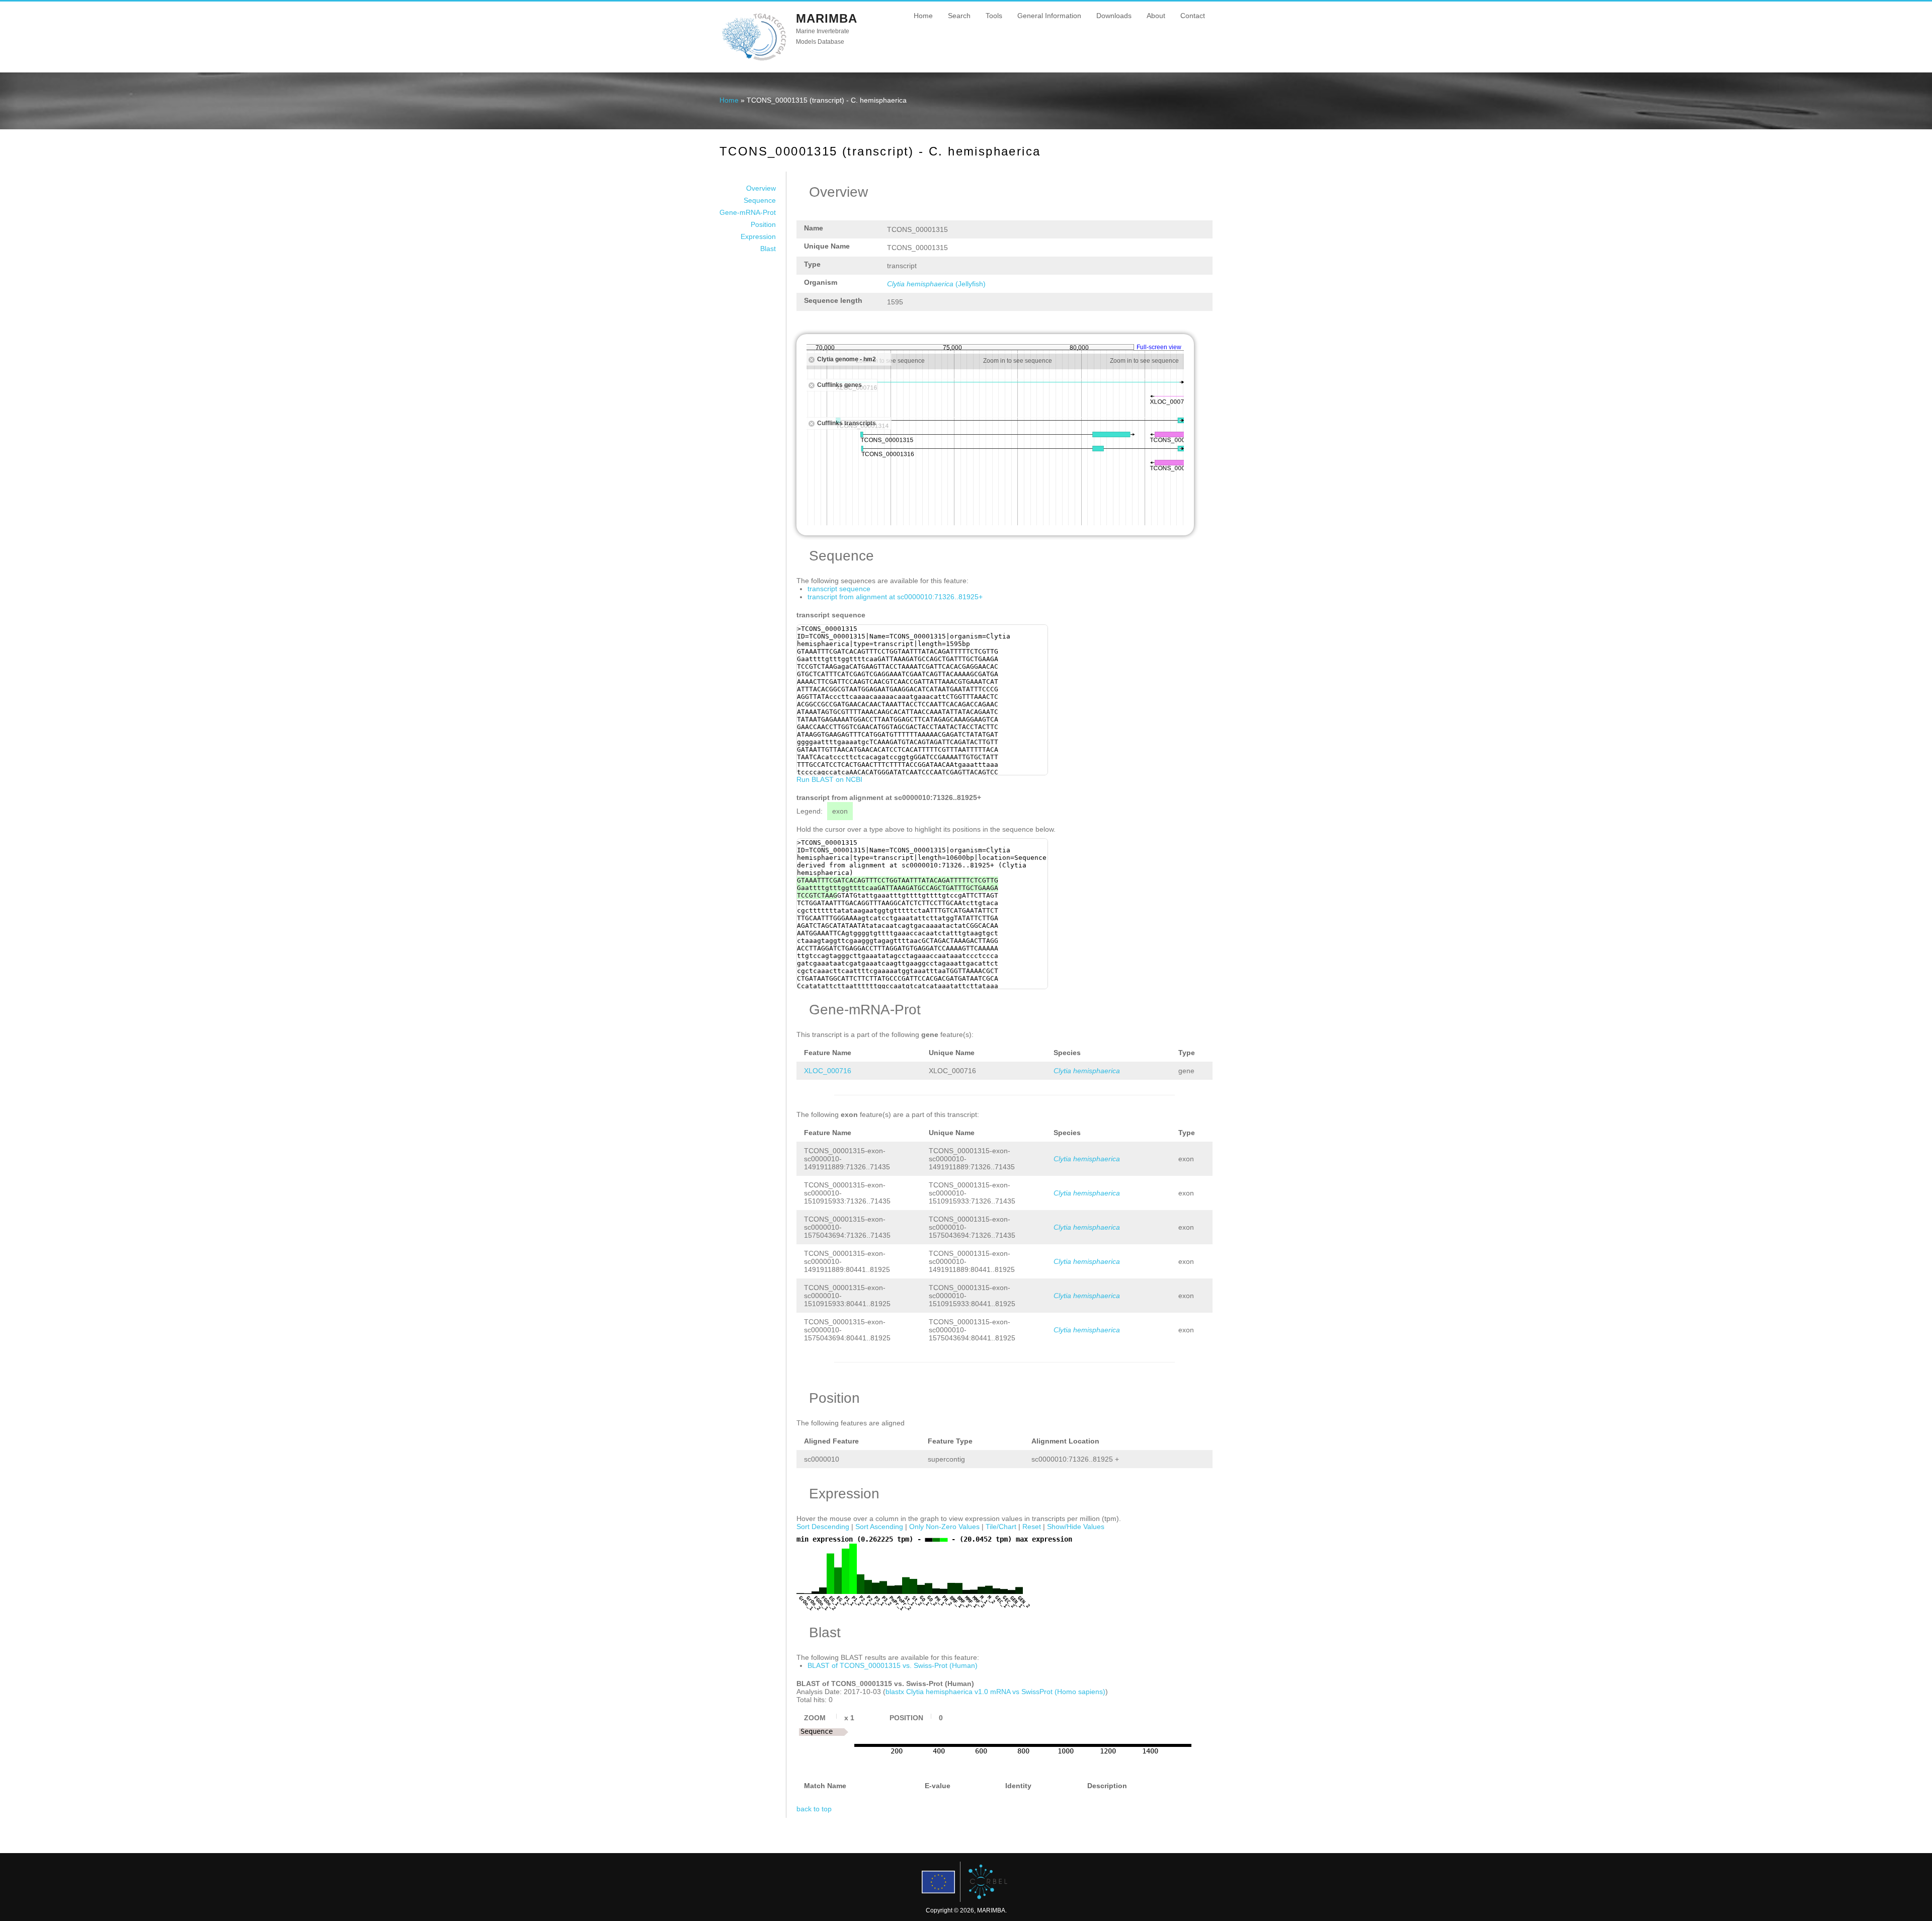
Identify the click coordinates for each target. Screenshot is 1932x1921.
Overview (761, 188)
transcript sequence (839, 589)
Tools (994, 16)
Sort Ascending (879, 1527)
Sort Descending (823, 1527)
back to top (814, 1809)
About (1156, 16)
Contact (1193, 16)
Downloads (1114, 16)
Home (923, 16)
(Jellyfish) (936, 284)
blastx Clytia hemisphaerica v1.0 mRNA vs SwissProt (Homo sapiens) (995, 1692)
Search (959, 16)
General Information (1049, 16)
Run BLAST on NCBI (829, 779)
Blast (768, 249)
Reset (1032, 1527)
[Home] (754, 60)
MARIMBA (827, 18)
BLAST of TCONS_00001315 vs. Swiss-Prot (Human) (893, 1665)
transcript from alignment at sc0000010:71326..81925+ (895, 597)
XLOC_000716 (828, 1071)
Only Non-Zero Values (944, 1527)
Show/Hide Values (1076, 1527)
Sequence (760, 200)
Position (763, 224)
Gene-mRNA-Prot (748, 212)
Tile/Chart (1001, 1527)
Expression (758, 236)
